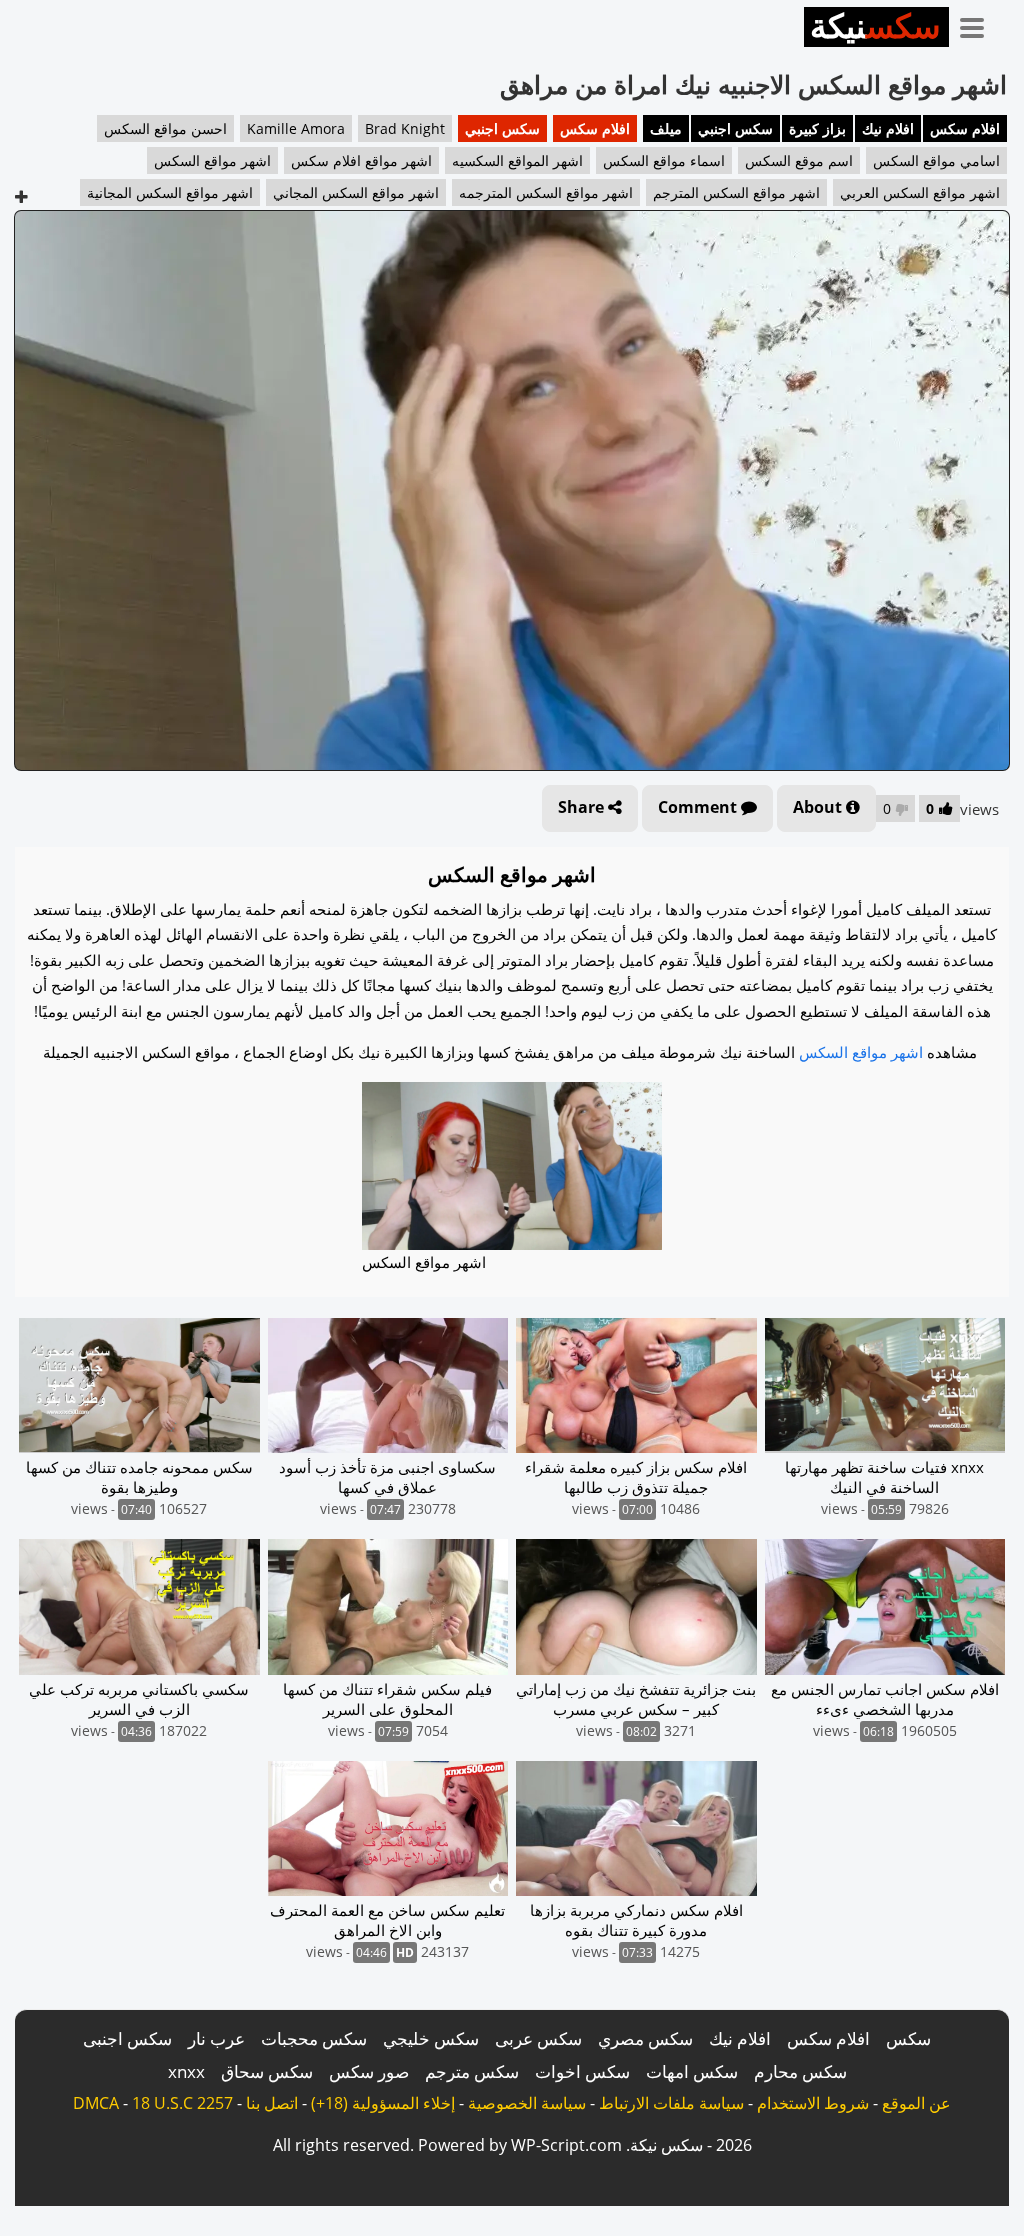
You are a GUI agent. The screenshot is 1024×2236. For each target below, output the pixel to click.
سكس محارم (800, 2071)
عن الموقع (916, 2103)
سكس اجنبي (735, 128)
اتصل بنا (272, 2103)
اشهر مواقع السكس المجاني (356, 192)
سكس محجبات (314, 2038)
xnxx (186, 2071)
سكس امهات (692, 2071)
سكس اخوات (582, 2071)
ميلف (666, 128)
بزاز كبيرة (817, 128)
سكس (908, 2038)
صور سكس (369, 2071)
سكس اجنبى (127, 2038)
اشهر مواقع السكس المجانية (170, 192)
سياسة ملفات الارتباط (671, 2103)
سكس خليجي (431, 2038)
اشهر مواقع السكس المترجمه (546, 192)
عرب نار (216, 2038)
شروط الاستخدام (813, 2103)
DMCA (96, 2103)
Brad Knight (405, 128)
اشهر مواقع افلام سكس (361, 160)
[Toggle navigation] (979, 24)
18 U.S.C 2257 (182, 2103)
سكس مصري (645, 2038)
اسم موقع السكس (799, 160)
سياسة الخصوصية (527, 2103)
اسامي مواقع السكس (936, 160)
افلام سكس (965, 128)
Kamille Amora (296, 128)
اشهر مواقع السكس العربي (920, 192)
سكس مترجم (472, 2071)
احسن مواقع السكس (165, 128)
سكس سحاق (267, 2071)
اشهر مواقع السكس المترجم (736, 192)
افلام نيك (888, 128)
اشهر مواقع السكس (212, 160)
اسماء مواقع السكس (664, 160)
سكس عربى (538, 2038)
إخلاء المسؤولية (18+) (383, 2103)
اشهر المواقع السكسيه (517, 160)
